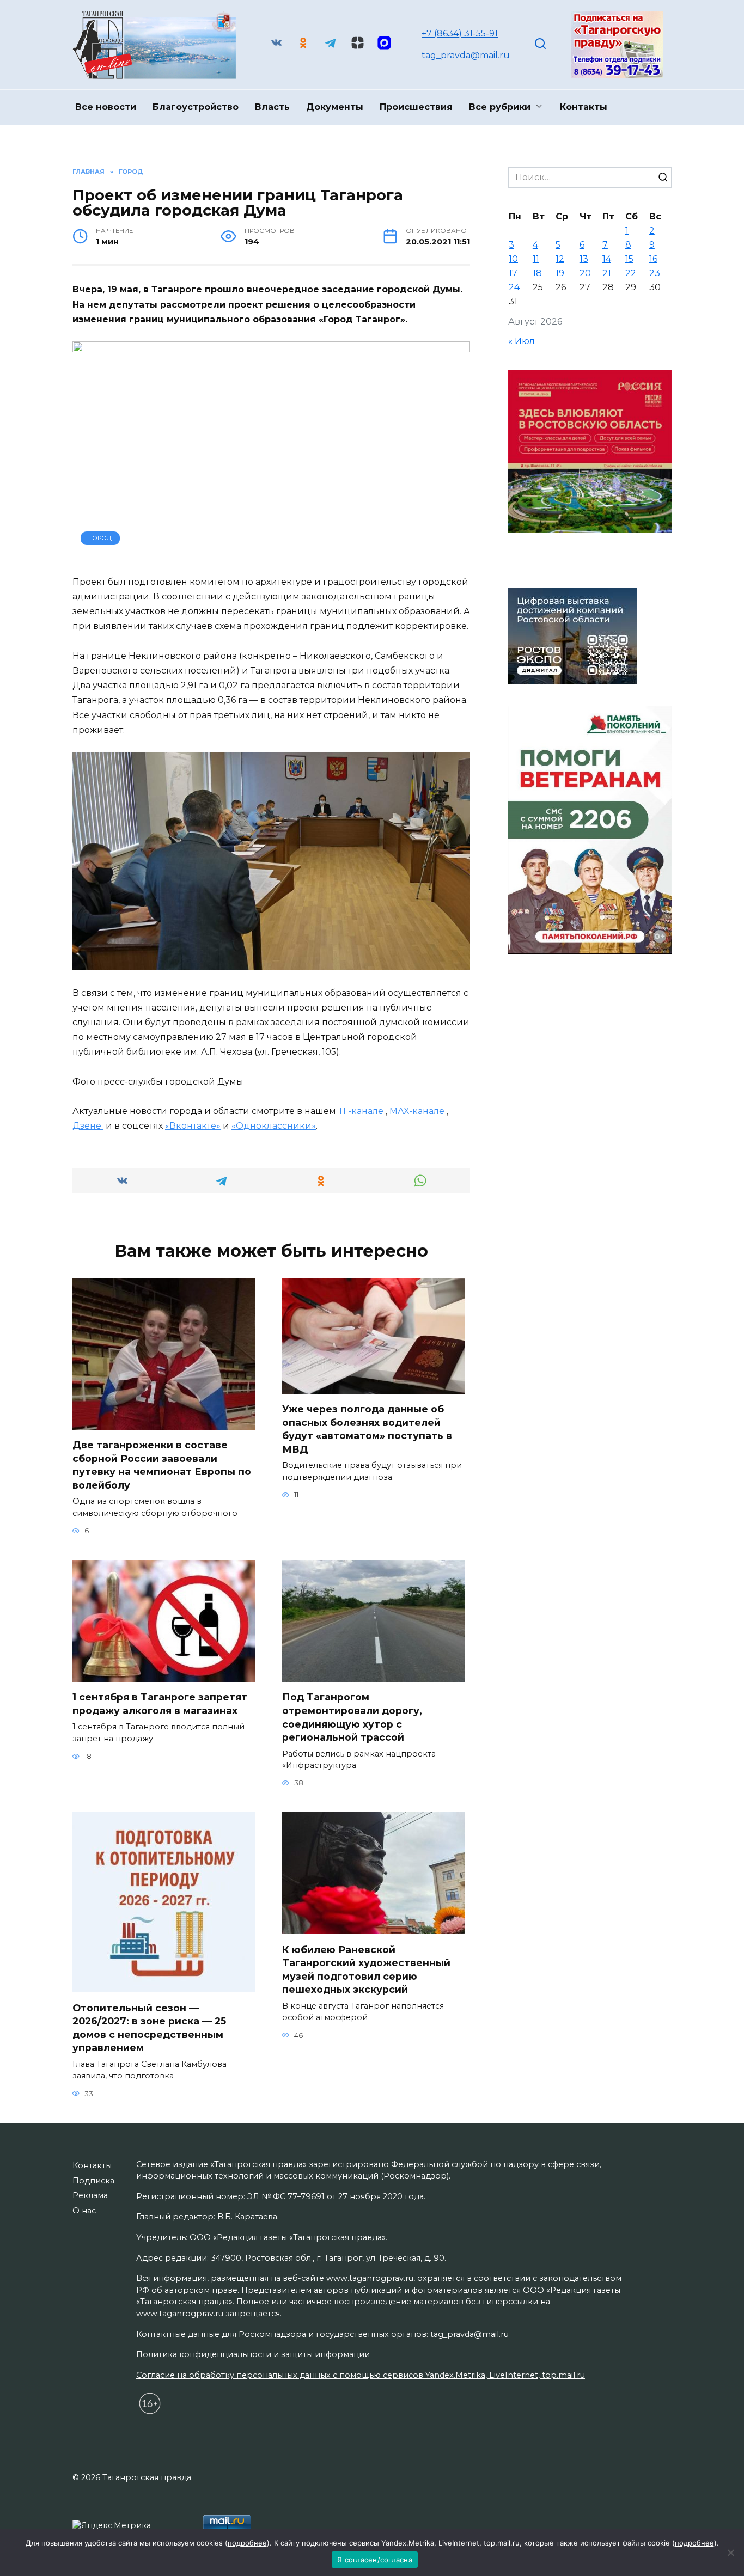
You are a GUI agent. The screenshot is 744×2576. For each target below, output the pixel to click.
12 (560, 259)
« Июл (522, 341)
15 (629, 259)
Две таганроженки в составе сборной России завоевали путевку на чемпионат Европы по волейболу (162, 1465)
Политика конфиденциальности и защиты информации (253, 2354)
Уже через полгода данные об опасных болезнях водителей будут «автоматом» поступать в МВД (367, 1429)
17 (513, 273)
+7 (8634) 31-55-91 (460, 33)
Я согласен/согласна (375, 2560)
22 (631, 273)
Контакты (584, 107)
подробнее (247, 2543)
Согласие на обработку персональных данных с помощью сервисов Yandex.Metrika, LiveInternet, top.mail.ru (361, 2375)
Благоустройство (196, 107)
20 (585, 273)
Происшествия (416, 107)
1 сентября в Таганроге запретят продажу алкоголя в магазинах (160, 1704)
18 (537, 273)
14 (607, 259)
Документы (335, 107)
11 (536, 259)
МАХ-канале (418, 1111)
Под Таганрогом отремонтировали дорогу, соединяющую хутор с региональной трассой (352, 1717)
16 (653, 259)
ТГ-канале (362, 1111)
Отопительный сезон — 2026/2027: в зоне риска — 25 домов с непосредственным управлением (149, 2027)
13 (584, 259)
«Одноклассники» (274, 1126)
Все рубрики (500, 107)
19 (560, 273)
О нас (84, 2211)
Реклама (90, 2195)
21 (607, 273)
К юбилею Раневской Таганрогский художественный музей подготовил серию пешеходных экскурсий (366, 1969)
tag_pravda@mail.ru (466, 55)
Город (100, 538)
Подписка (93, 2181)
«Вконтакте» (193, 1126)
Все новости (106, 107)
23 (655, 273)
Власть (272, 107)
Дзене (88, 1126)
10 (513, 259)
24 (514, 287)
